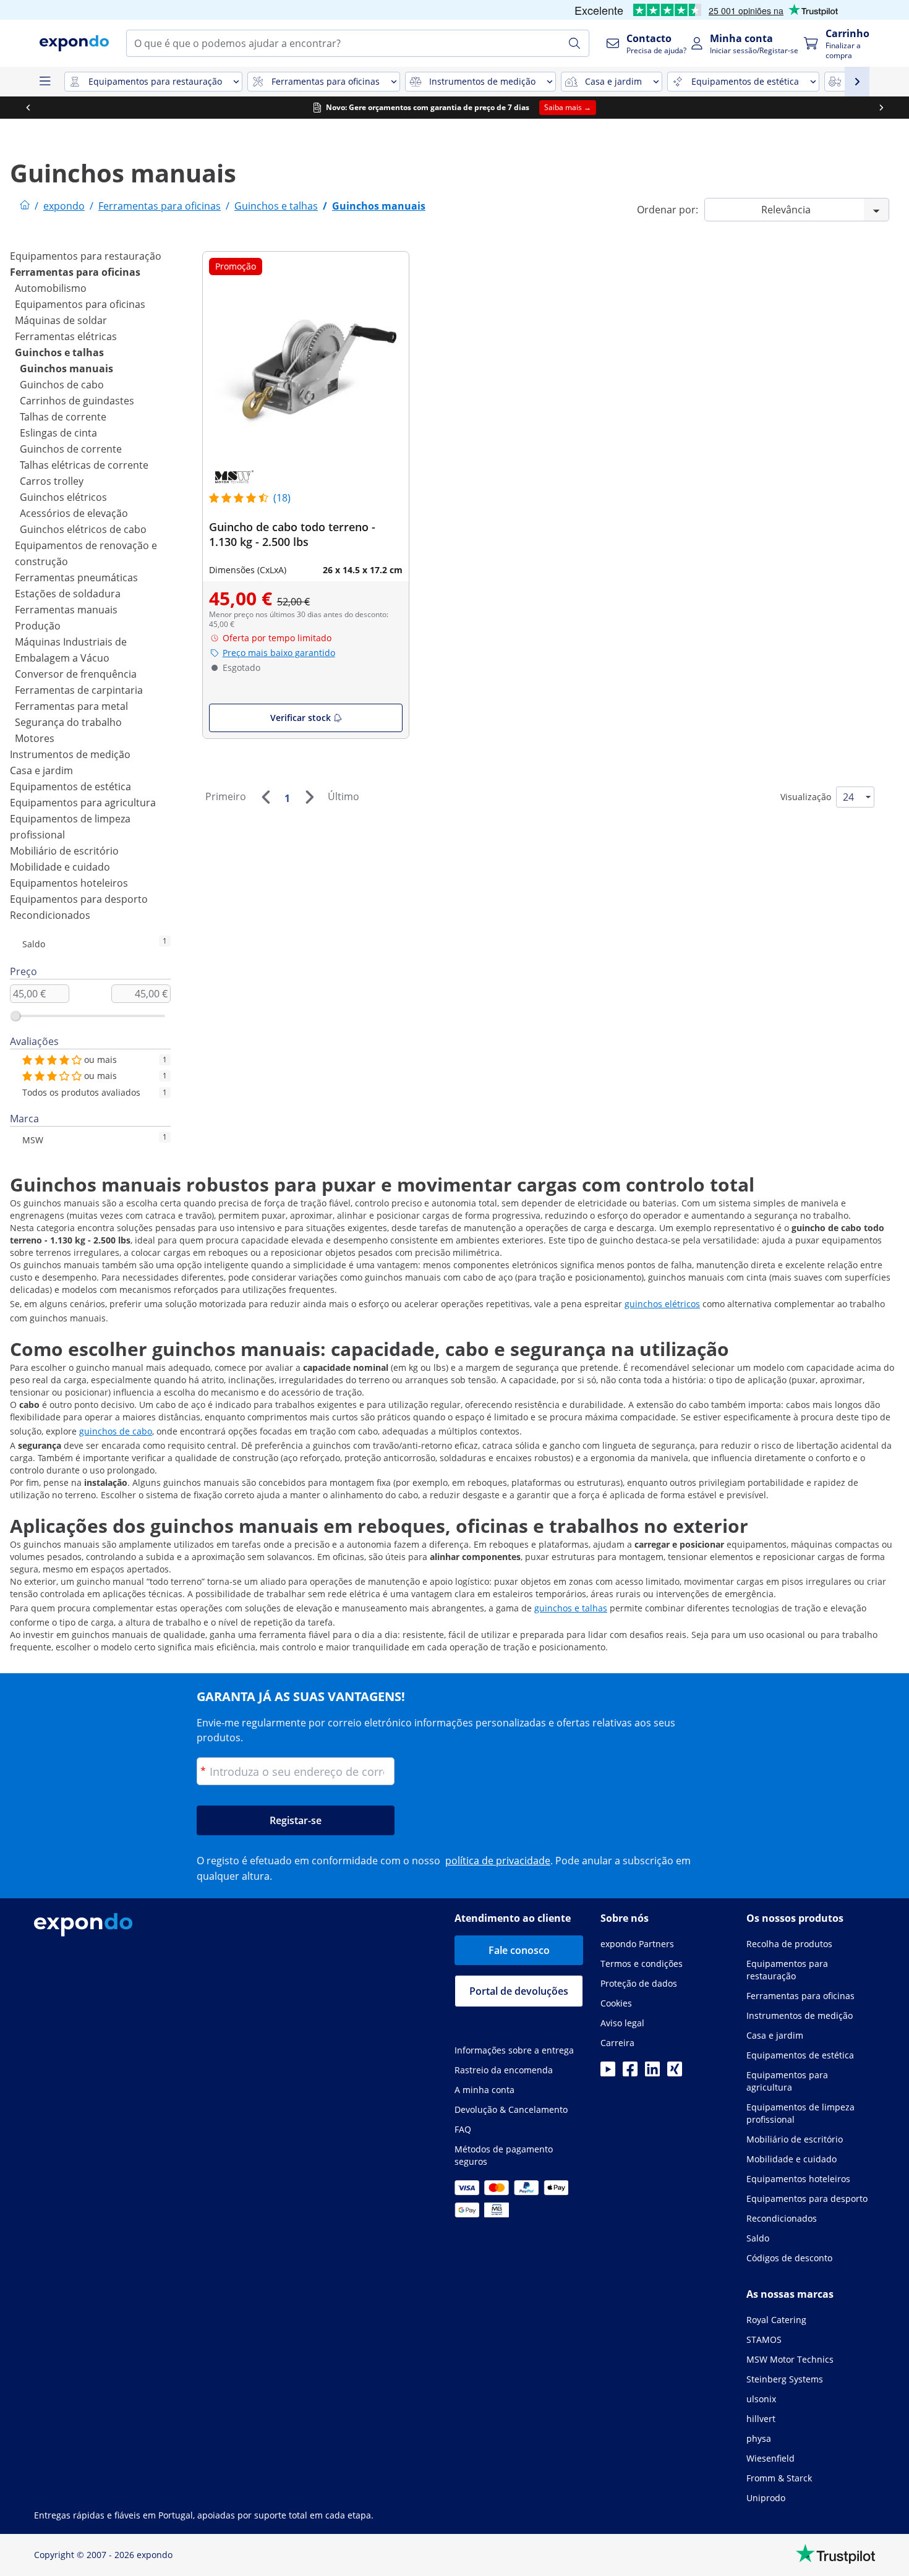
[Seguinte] (309, 797)
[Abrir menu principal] (45, 82)
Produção (38, 626)
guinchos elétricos (662, 1304)
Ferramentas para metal (71, 706)
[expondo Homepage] (25, 206)
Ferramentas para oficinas (75, 272)
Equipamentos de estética (70, 787)
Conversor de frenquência (76, 674)
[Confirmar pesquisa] (574, 43)
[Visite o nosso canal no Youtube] (608, 2073)
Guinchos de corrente (71, 449)
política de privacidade (498, 1861)
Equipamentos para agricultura (83, 803)
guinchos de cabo (116, 1431)
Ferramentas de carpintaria (79, 690)
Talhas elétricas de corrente (84, 465)
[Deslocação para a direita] (881, 108)
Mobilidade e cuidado (60, 867)
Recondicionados (50, 915)
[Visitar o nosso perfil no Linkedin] (652, 2073)
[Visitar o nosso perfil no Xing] (675, 2073)
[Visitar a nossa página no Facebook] (630, 2073)
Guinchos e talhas (59, 352)
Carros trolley (52, 481)
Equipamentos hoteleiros (69, 883)
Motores (35, 738)
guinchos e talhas (571, 1608)
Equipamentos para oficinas (80, 304)
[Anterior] (265, 797)
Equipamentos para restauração (86, 256)
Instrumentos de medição (70, 754)
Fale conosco (519, 1950)
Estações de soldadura (68, 594)
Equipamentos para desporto (79, 899)
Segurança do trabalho (68, 722)
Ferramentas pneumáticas (76, 578)
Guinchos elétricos (63, 497)
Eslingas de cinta (58, 433)
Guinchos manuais (66, 369)
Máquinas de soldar (61, 320)
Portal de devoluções (519, 1991)
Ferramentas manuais (66, 610)
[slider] (15, 1016)
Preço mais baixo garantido (279, 653)
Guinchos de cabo (62, 385)
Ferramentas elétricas (66, 336)
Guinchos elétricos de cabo (83, 529)
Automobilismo (51, 288)
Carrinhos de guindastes (77, 401)
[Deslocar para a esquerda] (28, 108)
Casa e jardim (41, 770)
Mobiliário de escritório (64, 851)
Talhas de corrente (63, 417)
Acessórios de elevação (74, 513)
